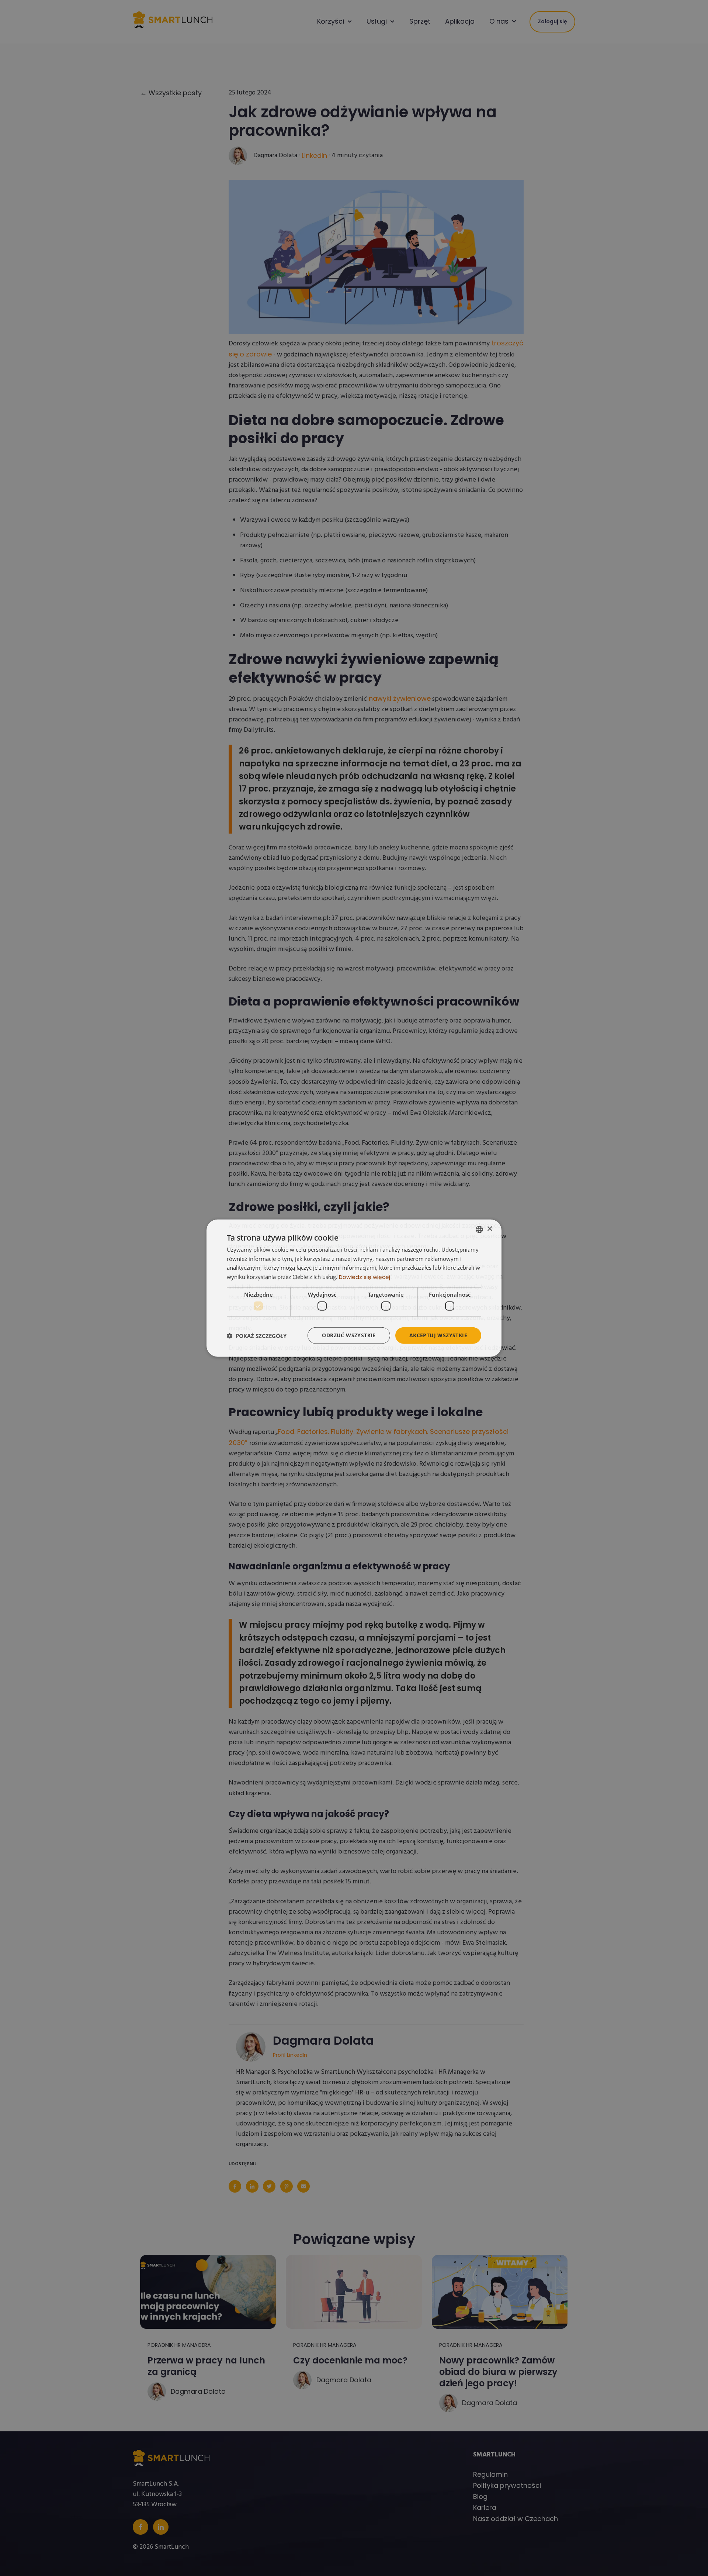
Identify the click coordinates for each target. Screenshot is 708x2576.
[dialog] (354, 1288)
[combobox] (479, 1229)
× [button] (490, 1229)
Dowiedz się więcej (365, 1277)
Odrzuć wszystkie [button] (349, 1335)
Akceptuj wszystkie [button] (438, 1335)
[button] (257, 1335)
